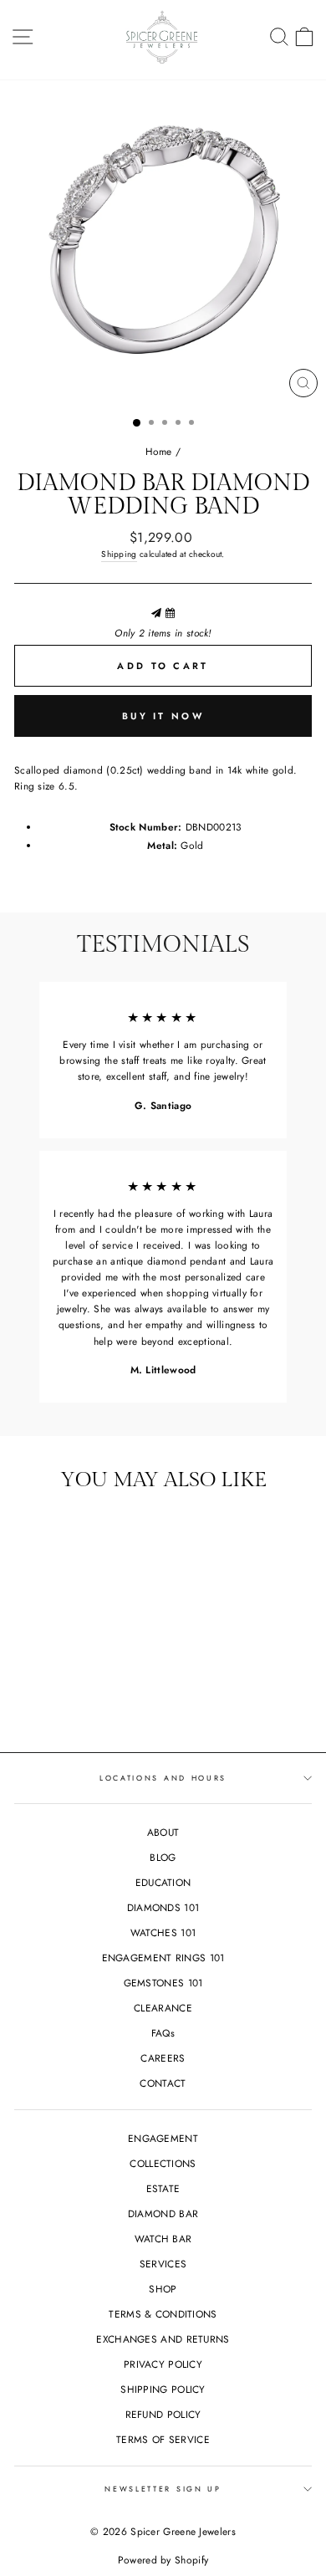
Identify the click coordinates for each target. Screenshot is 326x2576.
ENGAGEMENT (163, 2138)
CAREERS (163, 2058)
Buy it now (163, 716)
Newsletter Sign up (163, 2489)
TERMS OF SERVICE (163, 2439)
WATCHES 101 (163, 1932)
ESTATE (163, 2188)
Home (159, 451)
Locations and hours (163, 1778)
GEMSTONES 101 (163, 1983)
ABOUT (163, 1832)
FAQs (163, 2033)
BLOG (163, 1857)
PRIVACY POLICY (163, 2364)
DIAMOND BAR (163, 2213)
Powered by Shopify (163, 2560)
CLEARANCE (163, 2008)
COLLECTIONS (163, 2163)
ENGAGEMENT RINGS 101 (163, 1958)
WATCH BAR (163, 2239)
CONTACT (163, 2083)
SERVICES (163, 2264)
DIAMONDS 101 (163, 1907)
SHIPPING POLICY (163, 2389)
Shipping (119, 554)
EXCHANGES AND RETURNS (163, 2339)
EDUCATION (163, 1882)
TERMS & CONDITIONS (163, 2314)
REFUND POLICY (163, 2414)
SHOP (163, 2289)
